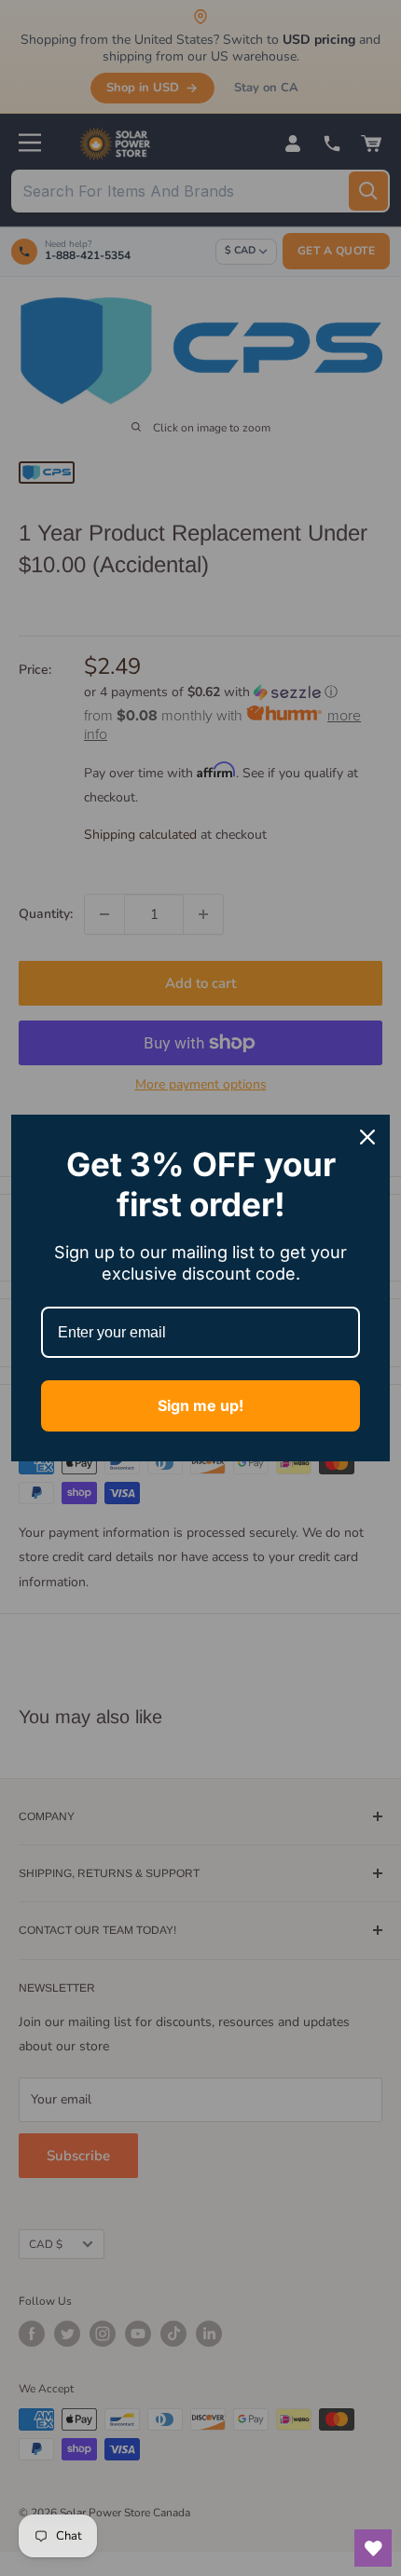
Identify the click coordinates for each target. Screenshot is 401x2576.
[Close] (367, 1137)
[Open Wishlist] (373, 2548)
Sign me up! (200, 1405)
